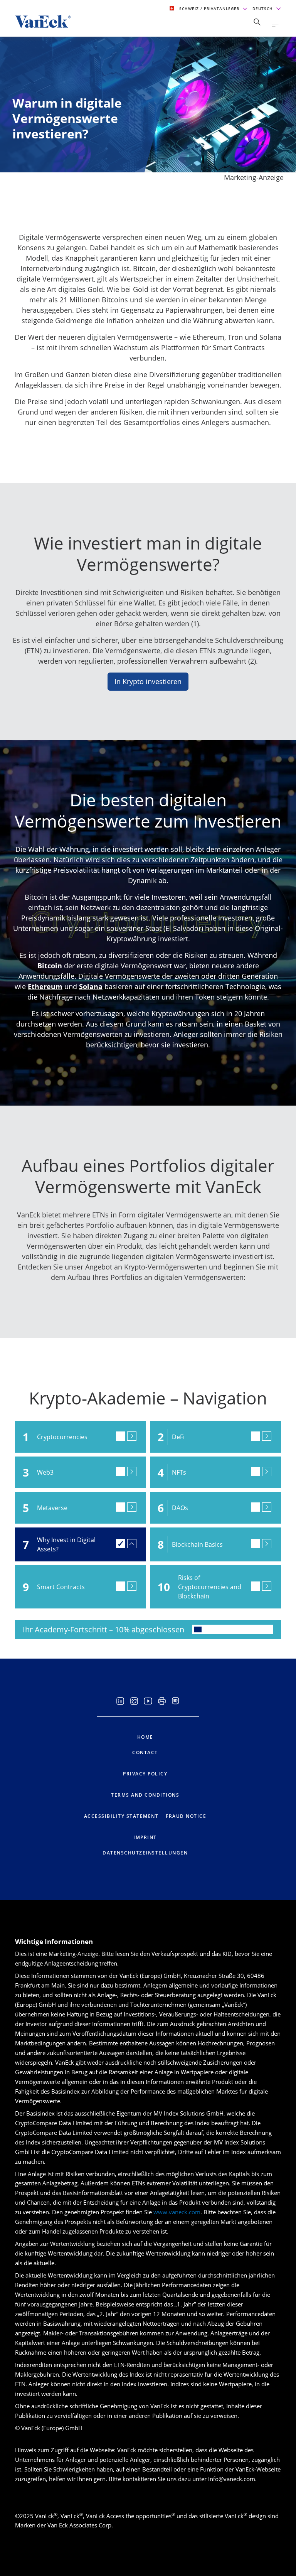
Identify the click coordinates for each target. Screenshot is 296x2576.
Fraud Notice (186, 1816)
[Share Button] (257, 22)
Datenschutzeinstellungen (145, 1853)
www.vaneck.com (177, 2212)
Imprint (145, 1837)
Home (145, 1737)
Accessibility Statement (121, 1816)
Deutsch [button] (263, 8)
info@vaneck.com (232, 2479)
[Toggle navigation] (275, 24)
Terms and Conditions (145, 1795)
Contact (145, 1752)
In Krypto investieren (148, 681)
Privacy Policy (145, 1774)
